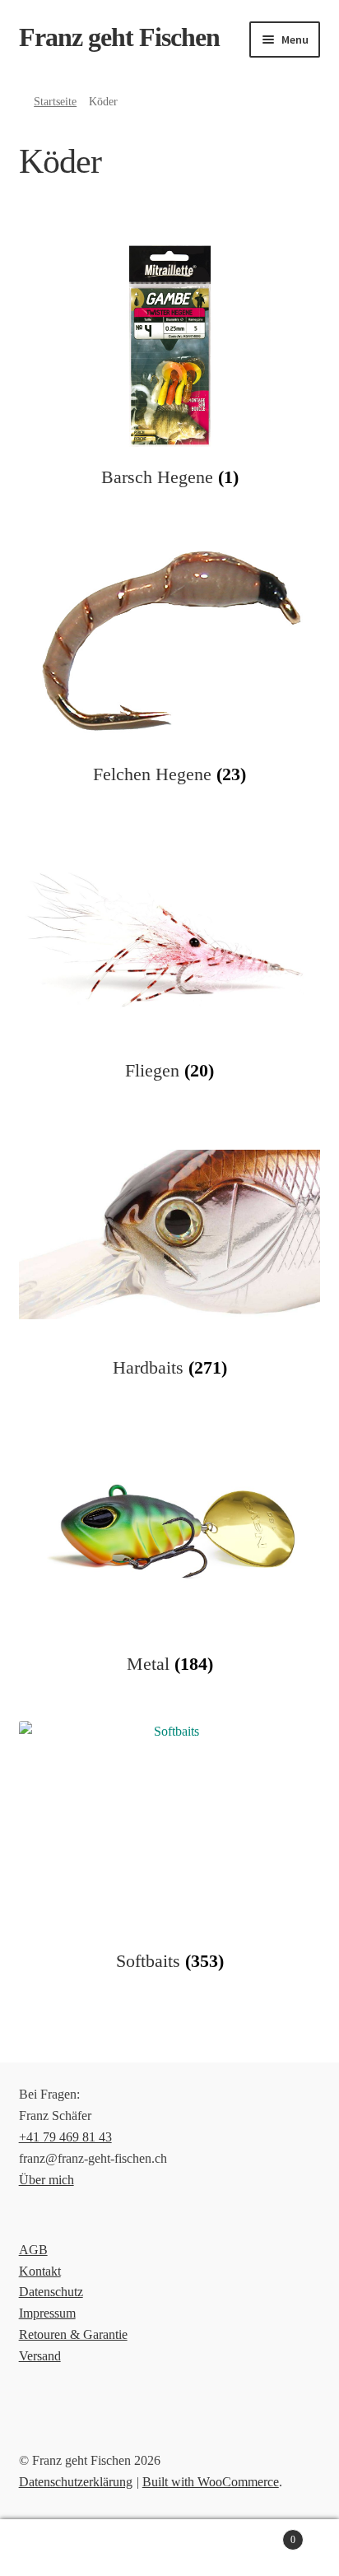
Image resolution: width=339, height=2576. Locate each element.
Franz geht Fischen (119, 37)
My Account (56, 2548)
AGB (33, 2250)
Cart (261, 2534)
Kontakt (40, 2271)
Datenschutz (51, 2292)
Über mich (46, 2180)
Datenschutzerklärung (76, 2482)
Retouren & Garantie (73, 2334)
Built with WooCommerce (211, 2482)
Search (169, 2548)
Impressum (47, 2313)
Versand (40, 2356)
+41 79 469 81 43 (65, 2137)
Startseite (55, 102)
